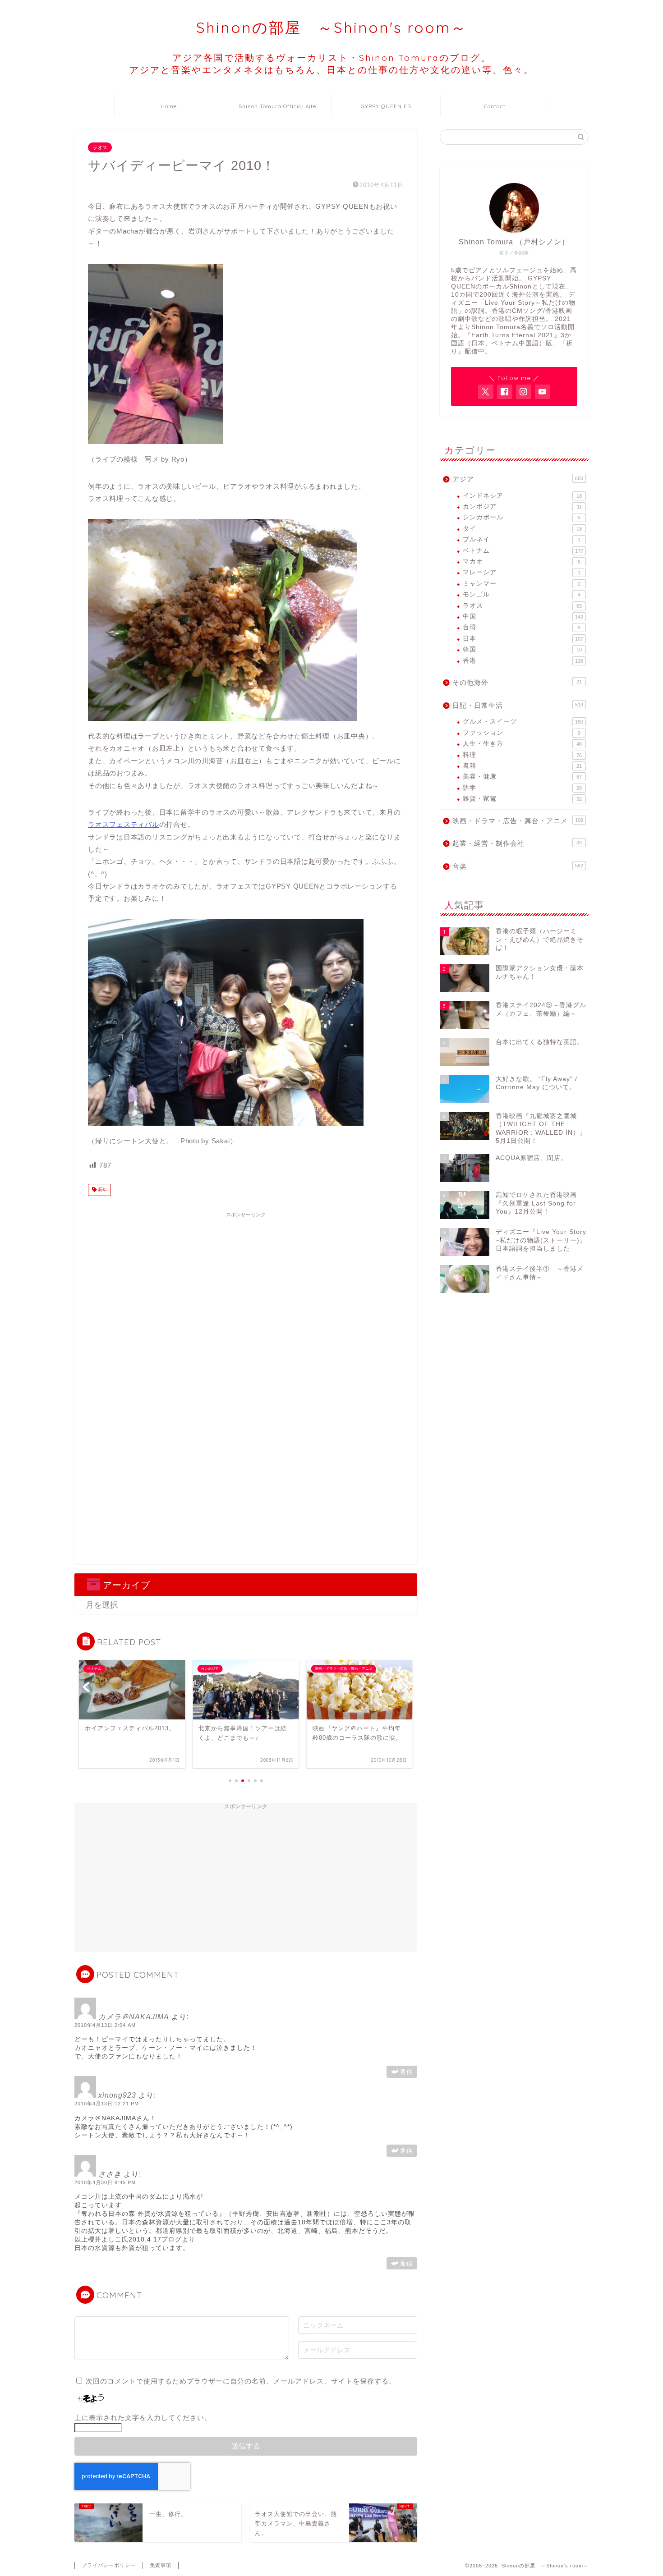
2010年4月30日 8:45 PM (105, 2182)
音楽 (518, 866)
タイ (522, 529)
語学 (522, 788)
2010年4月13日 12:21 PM (107, 2104)
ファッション (522, 733)
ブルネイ (522, 539)
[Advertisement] (246, 1285)
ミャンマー (522, 584)
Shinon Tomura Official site (277, 106)
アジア (518, 479)
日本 (523, 639)
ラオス (100, 147)
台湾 (522, 627)
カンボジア (522, 506)
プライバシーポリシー (109, 2565)
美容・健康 (522, 777)
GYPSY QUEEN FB (386, 106)
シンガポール (522, 517)
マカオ (522, 561)
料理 (522, 755)
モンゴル (522, 594)
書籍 (522, 766)
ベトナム (523, 551)
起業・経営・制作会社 (517, 843)
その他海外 (517, 682)
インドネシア (522, 496)
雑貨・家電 (522, 799)
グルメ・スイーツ (523, 722)
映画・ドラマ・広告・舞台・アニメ (518, 821)
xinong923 (117, 2095)
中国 (523, 616)
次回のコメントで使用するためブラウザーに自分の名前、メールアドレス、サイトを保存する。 (241, 2381)
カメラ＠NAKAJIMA (134, 2017)
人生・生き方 (522, 744)
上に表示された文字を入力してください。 (143, 2418)
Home (169, 106)
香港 (523, 661)
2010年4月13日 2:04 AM (105, 2025)
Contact (495, 106)
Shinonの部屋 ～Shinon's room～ (332, 27)
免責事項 (161, 2565)
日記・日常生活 (518, 705)
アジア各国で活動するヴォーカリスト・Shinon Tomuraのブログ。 (332, 64)
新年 (102, 1190)
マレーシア (522, 572)
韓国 (522, 649)
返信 (406, 2072)
